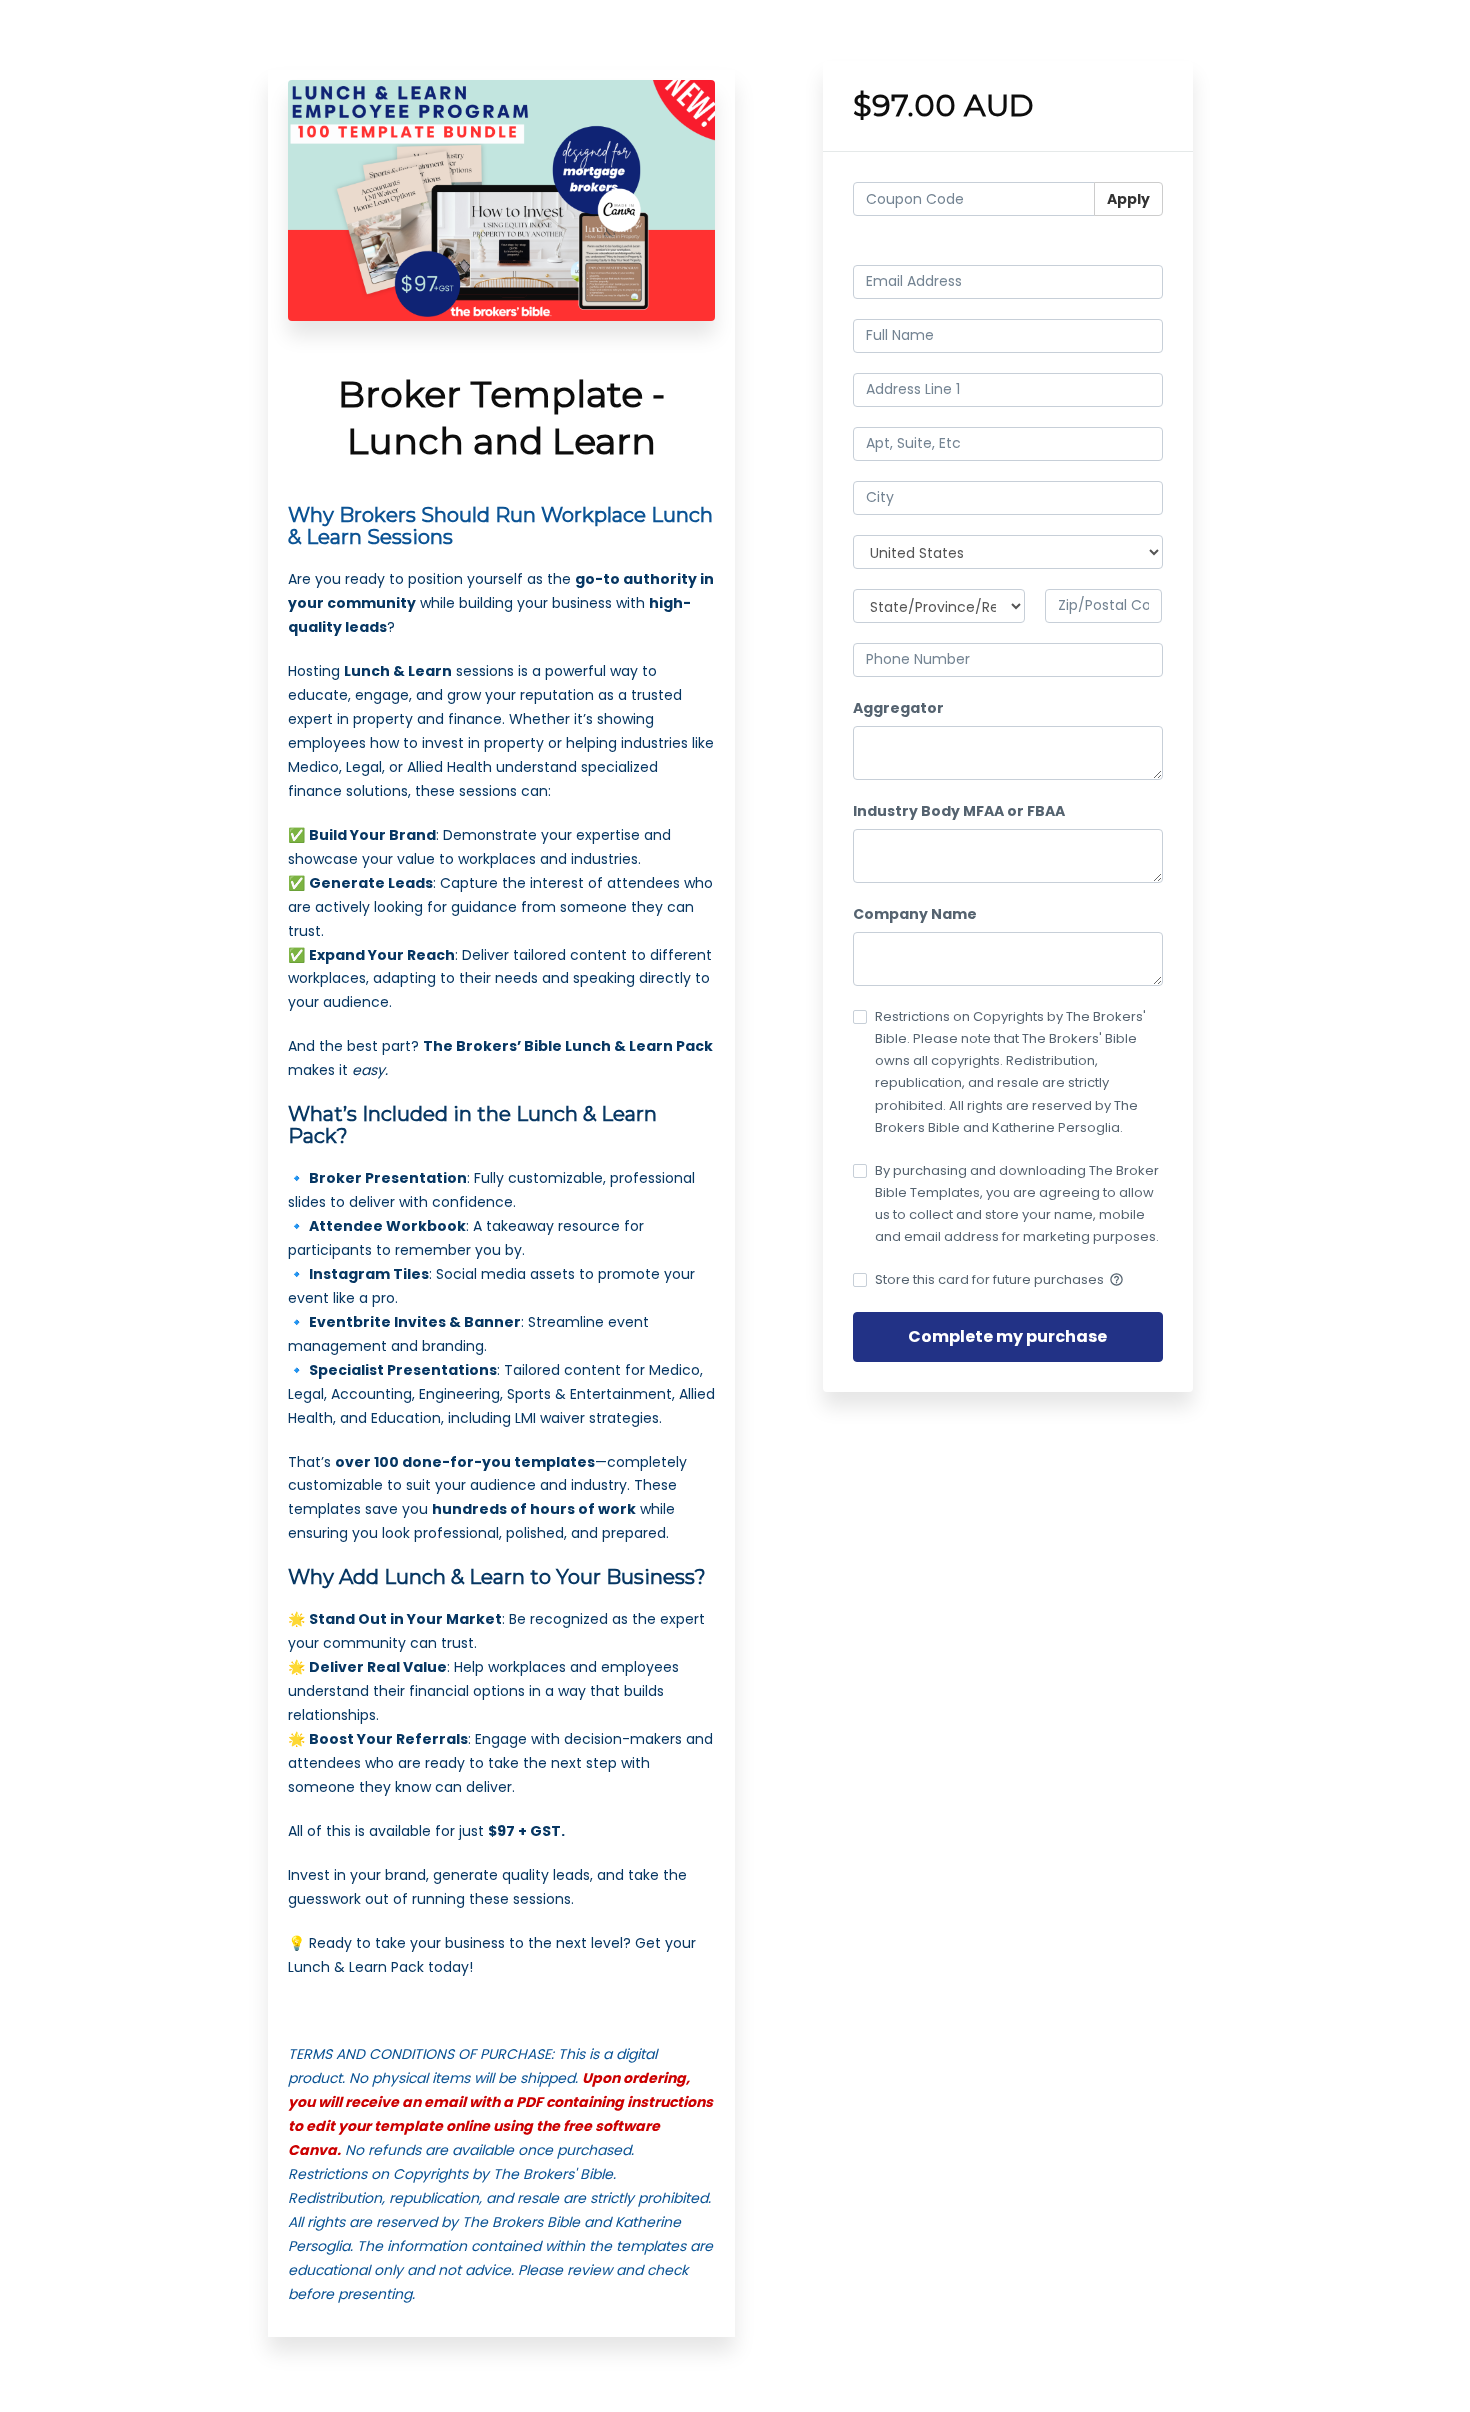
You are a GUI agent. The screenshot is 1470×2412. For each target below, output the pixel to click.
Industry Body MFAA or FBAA (959, 811)
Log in (1143, 247)
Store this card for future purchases (999, 1279)
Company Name (915, 914)
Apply (1128, 199)
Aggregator (898, 708)
